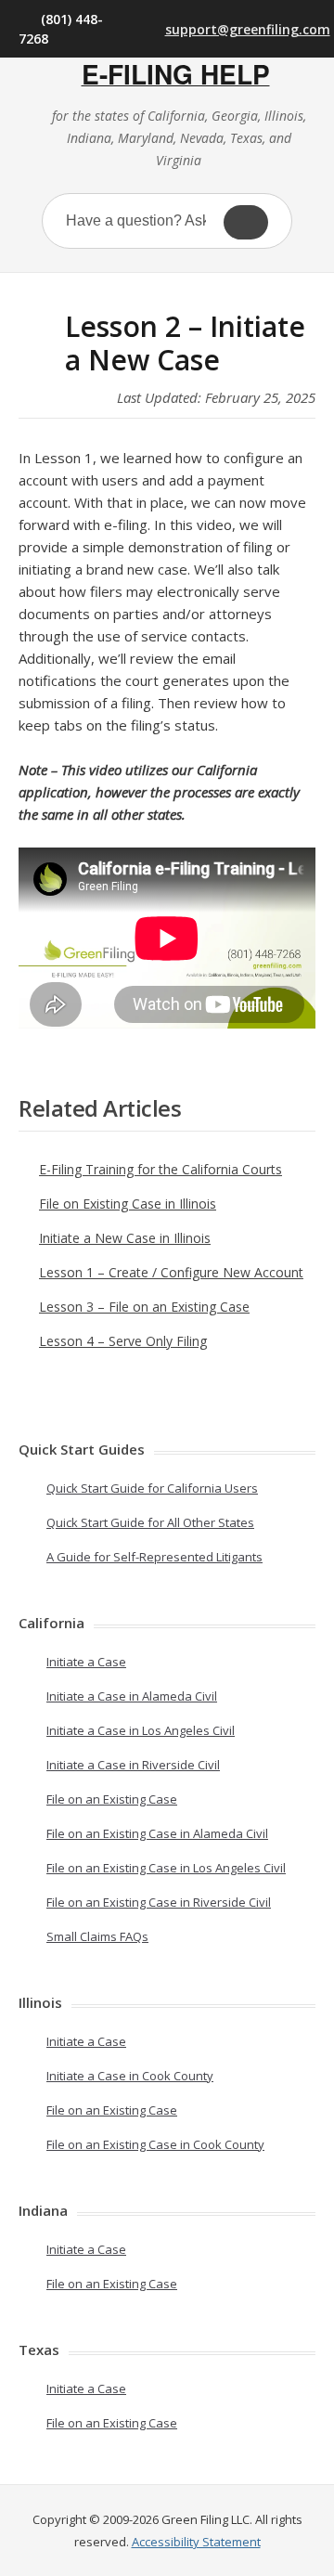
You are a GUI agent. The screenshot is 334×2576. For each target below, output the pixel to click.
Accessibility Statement (196, 2542)
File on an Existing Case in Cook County (155, 2144)
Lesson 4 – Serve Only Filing (123, 1341)
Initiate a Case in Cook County (130, 2076)
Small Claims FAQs (97, 1936)
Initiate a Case (86, 1662)
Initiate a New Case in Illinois (125, 1238)
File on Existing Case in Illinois (128, 1204)
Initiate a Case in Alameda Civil (132, 1696)
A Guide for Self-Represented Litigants (154, 1557)
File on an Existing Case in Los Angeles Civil (166, 1868)
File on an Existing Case (112, 1799)
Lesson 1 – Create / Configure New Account (171, 1272)
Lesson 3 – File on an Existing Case (144, 1307)
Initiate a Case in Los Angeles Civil (141, 1730)
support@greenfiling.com (240, 29)
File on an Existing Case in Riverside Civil (159, 1902)
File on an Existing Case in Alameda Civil (157, 1833)
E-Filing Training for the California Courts (161, 1169)
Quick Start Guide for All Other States (150, 1522)
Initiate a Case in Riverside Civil (133, 1765)
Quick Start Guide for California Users (152, 1488)
